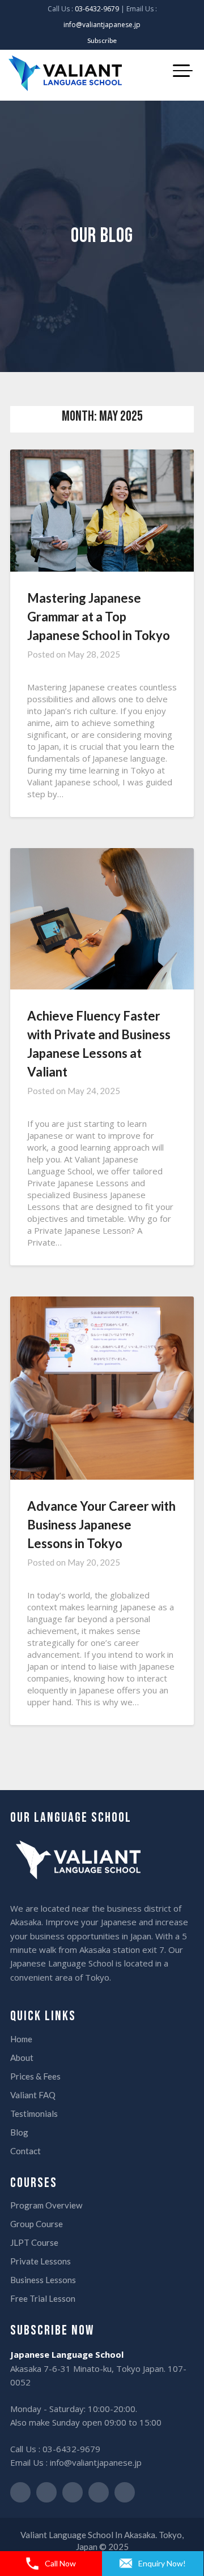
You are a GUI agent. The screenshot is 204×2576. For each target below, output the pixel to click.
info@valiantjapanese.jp (102, 25)
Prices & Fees (35, 2076)
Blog (19, 2132)
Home (21, 2039)
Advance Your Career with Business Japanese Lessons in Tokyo (101, 1525)
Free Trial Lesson (43, 2298)
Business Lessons (43, 2280)
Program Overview (46, 2205)
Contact (25, 2151)
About (22, 2058)
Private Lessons (41, 2261)
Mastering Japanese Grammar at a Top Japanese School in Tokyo (99, 617)
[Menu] (184, 70)
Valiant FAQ (33, 2095)
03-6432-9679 (97, 9)
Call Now (60, 2563)
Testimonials (34, 2113)
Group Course (37, 2224)
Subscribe (102, 40)
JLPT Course (34, 2242)
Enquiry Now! (162, 2563)
